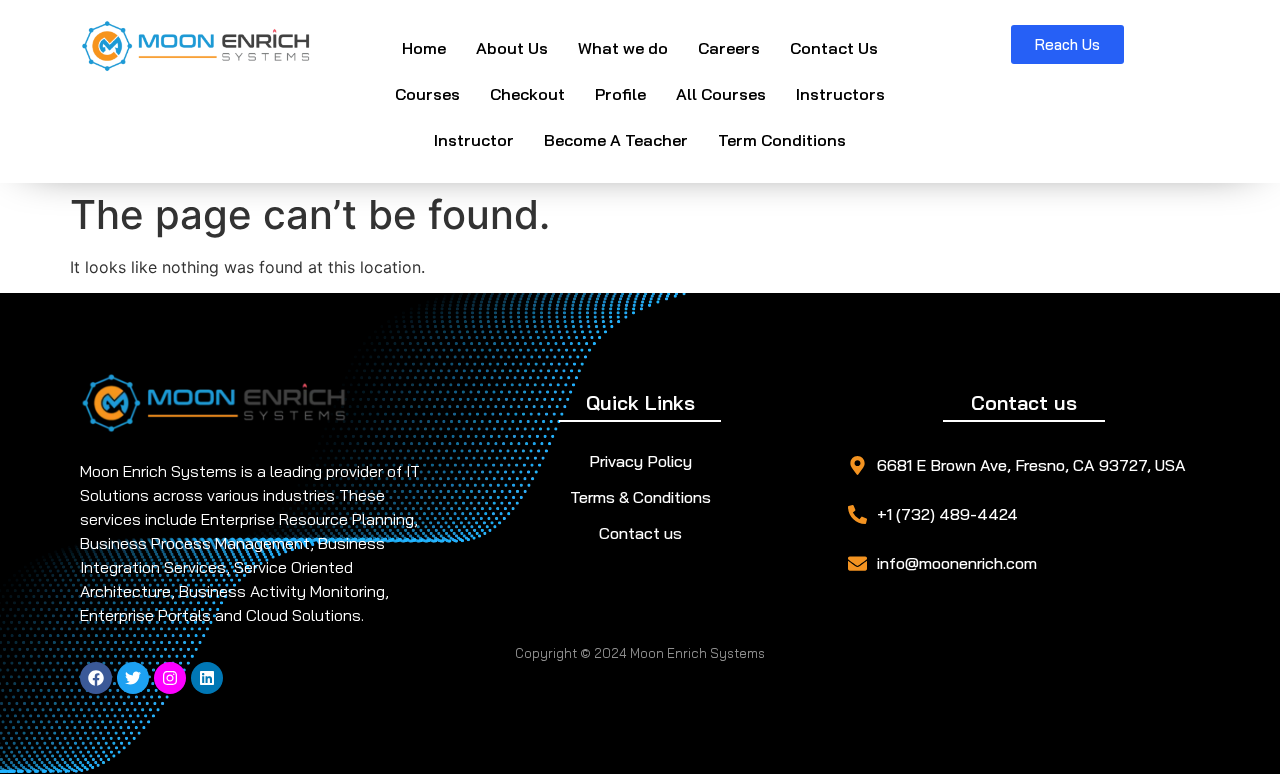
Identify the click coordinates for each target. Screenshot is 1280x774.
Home (424, 48)
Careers (729, 48)
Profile (620, 94)
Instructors (840, 94)
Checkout (527, 94)
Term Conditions (782, 140)
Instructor (474, 140)
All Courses (721, 94)
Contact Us (834, 48)
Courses (427, 94)
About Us (512, 48)
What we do (623, 48)
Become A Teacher (616, 140)
